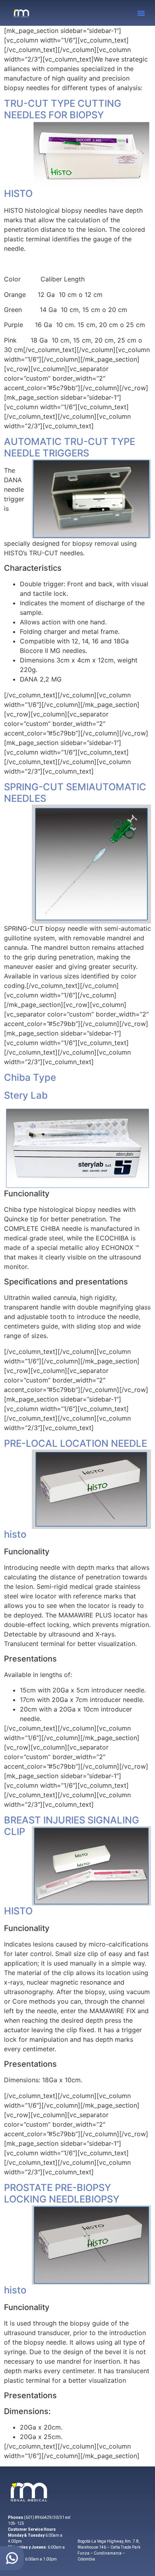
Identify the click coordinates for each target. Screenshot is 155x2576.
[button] (141, 13)
